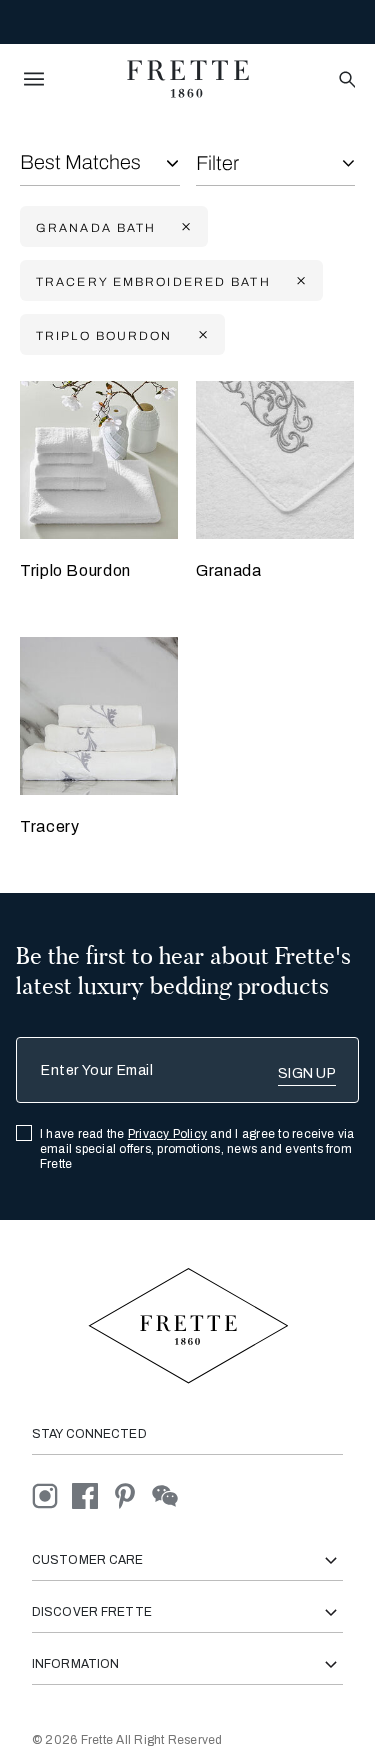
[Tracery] (99, 716)
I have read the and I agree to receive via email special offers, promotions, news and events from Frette (197, 1149)
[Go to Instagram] (52, 1495)
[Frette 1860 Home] (188, 79)
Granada (228, 570)
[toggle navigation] (34, 79)
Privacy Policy (167, 1134)
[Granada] (275, 460)
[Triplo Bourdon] (99, 460)
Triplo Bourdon (75, 570)
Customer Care (88, 1560)
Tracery (49, 826)
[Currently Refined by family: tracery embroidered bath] (299, 281)
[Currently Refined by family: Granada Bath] (184, 227)
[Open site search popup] (345, 80)
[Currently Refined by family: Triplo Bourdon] (201, 335)
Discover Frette (92, 1612)
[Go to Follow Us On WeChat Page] (170, 1495)
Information (75, 1664)
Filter (217, 163)
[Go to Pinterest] (132, 1495)
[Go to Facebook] (92, 1495)
